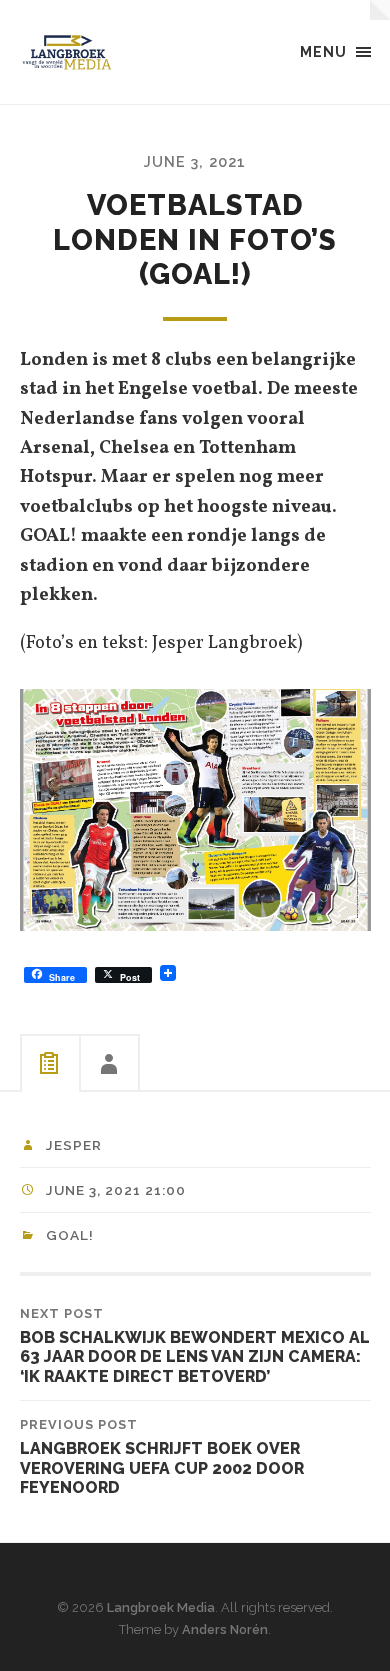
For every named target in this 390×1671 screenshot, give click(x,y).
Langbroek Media (161, 1607)
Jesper (74, 1145)
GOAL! (70, 1235)
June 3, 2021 (195, 161)
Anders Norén (225, 1629)
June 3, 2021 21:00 (116, 1190)
